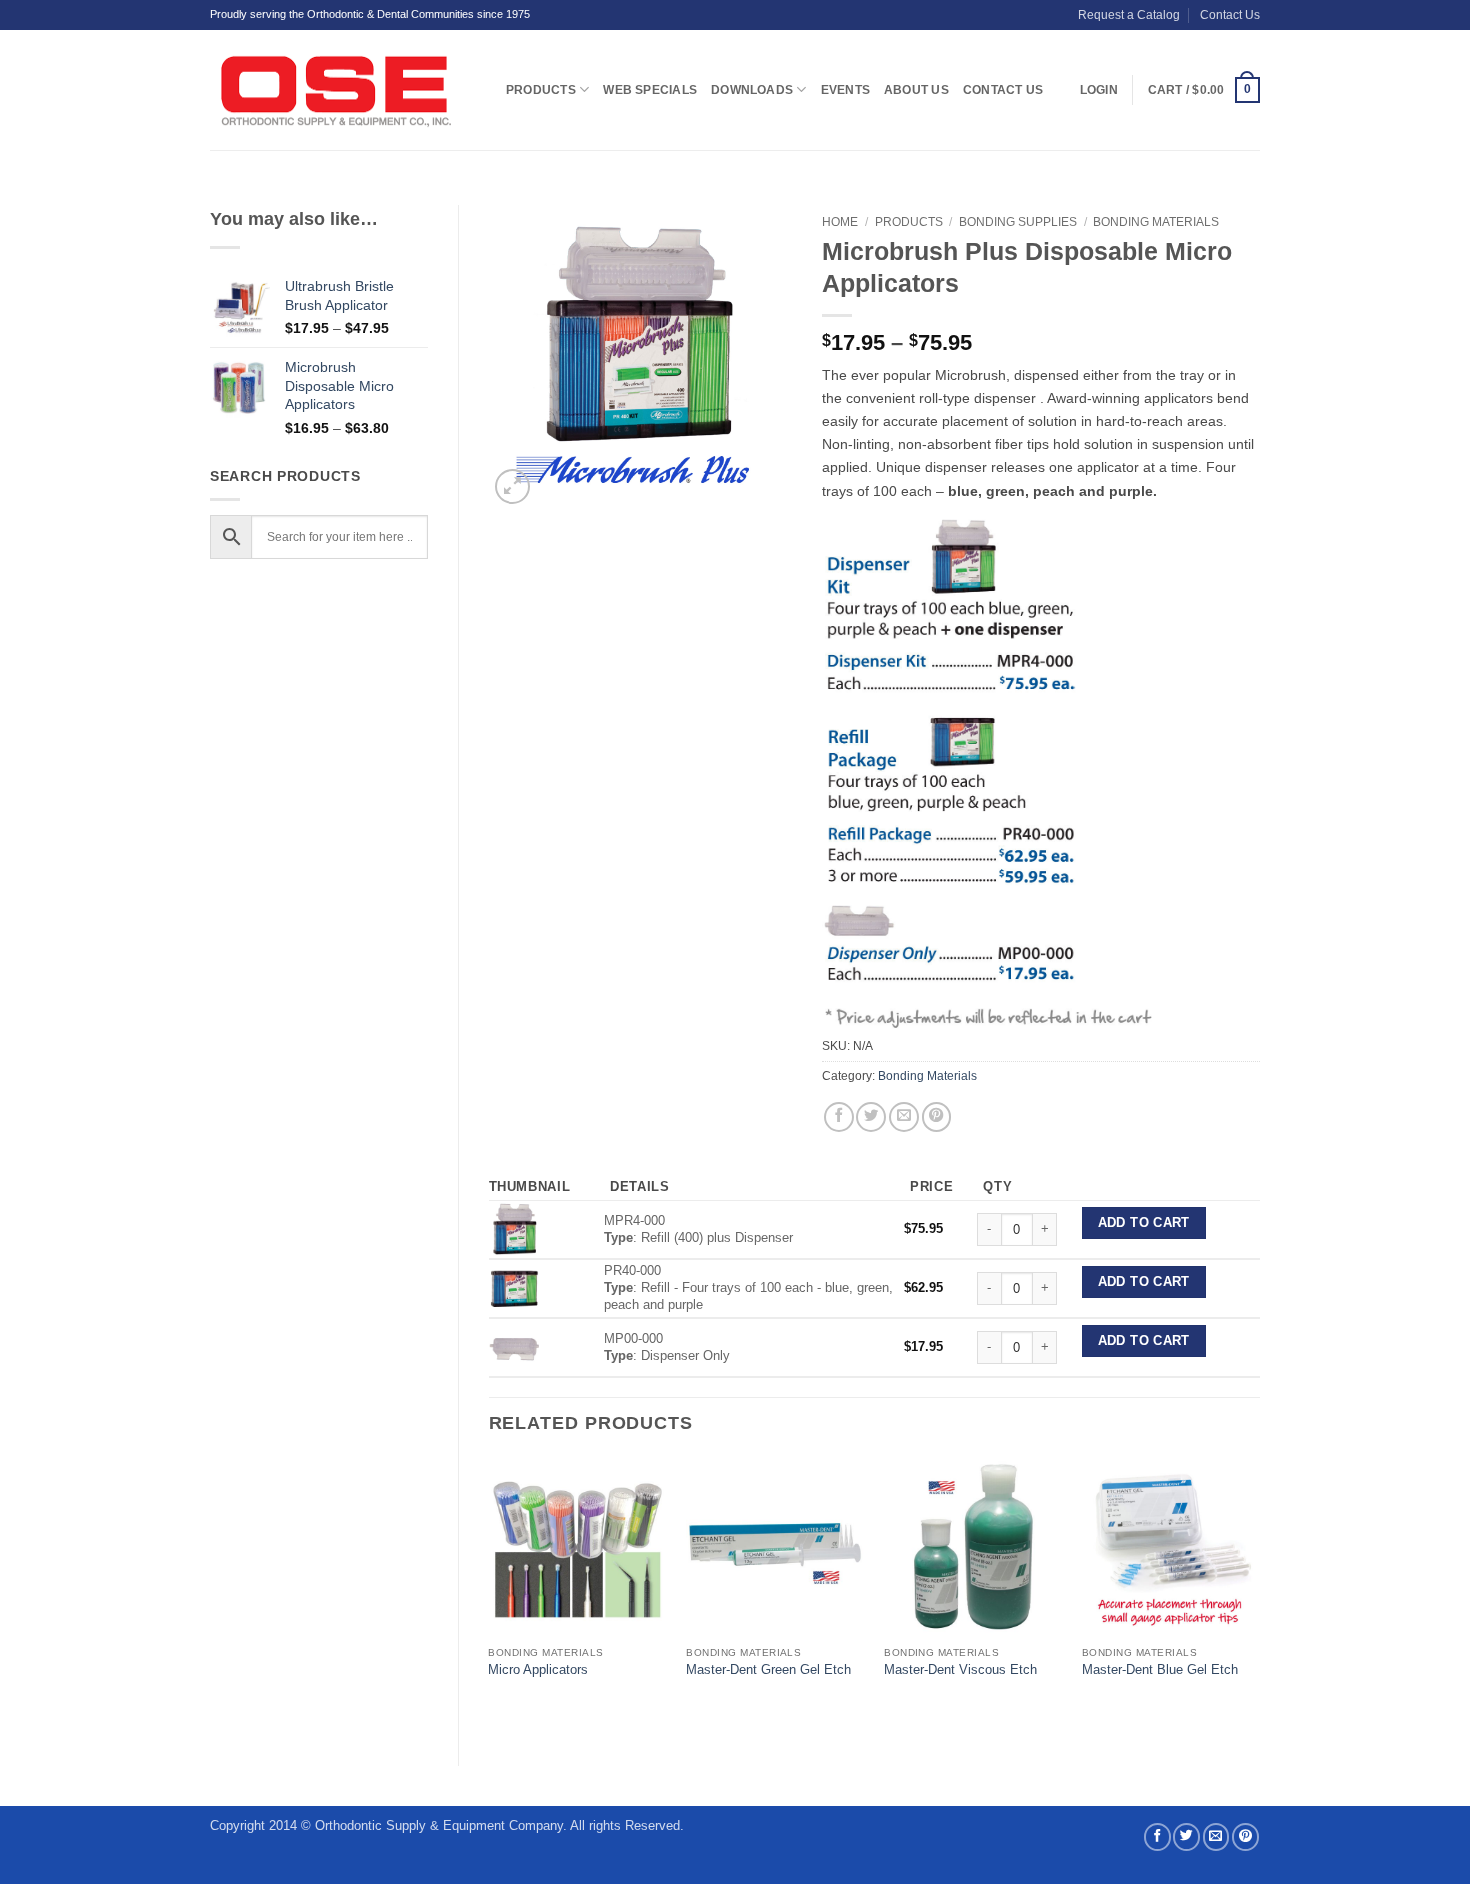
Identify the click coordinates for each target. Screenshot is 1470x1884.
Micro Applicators (538, 1669)
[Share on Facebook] (839, 1117)
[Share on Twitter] (871, 1117)
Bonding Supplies (1018, 222)
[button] (1204, 90)
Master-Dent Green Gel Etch (768, 1669)
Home (840, 222)
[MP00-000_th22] (514, 1346)
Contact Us (1230, 15)
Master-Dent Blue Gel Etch (1160, 1669)
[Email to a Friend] (904, 1117)
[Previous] (490, 1595)
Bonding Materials (1156, 222)
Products (541, 90)
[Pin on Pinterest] (937, 1117)
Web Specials (650, 90)
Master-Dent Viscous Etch (960, 1669)
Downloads (752, 90)
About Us (916, 90)
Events (845, 90)
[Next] (1259, 1595)
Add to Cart (1144, 1223)
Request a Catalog (1129, 15)
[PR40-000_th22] (514, 1287)
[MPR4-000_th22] (514, 1228)
